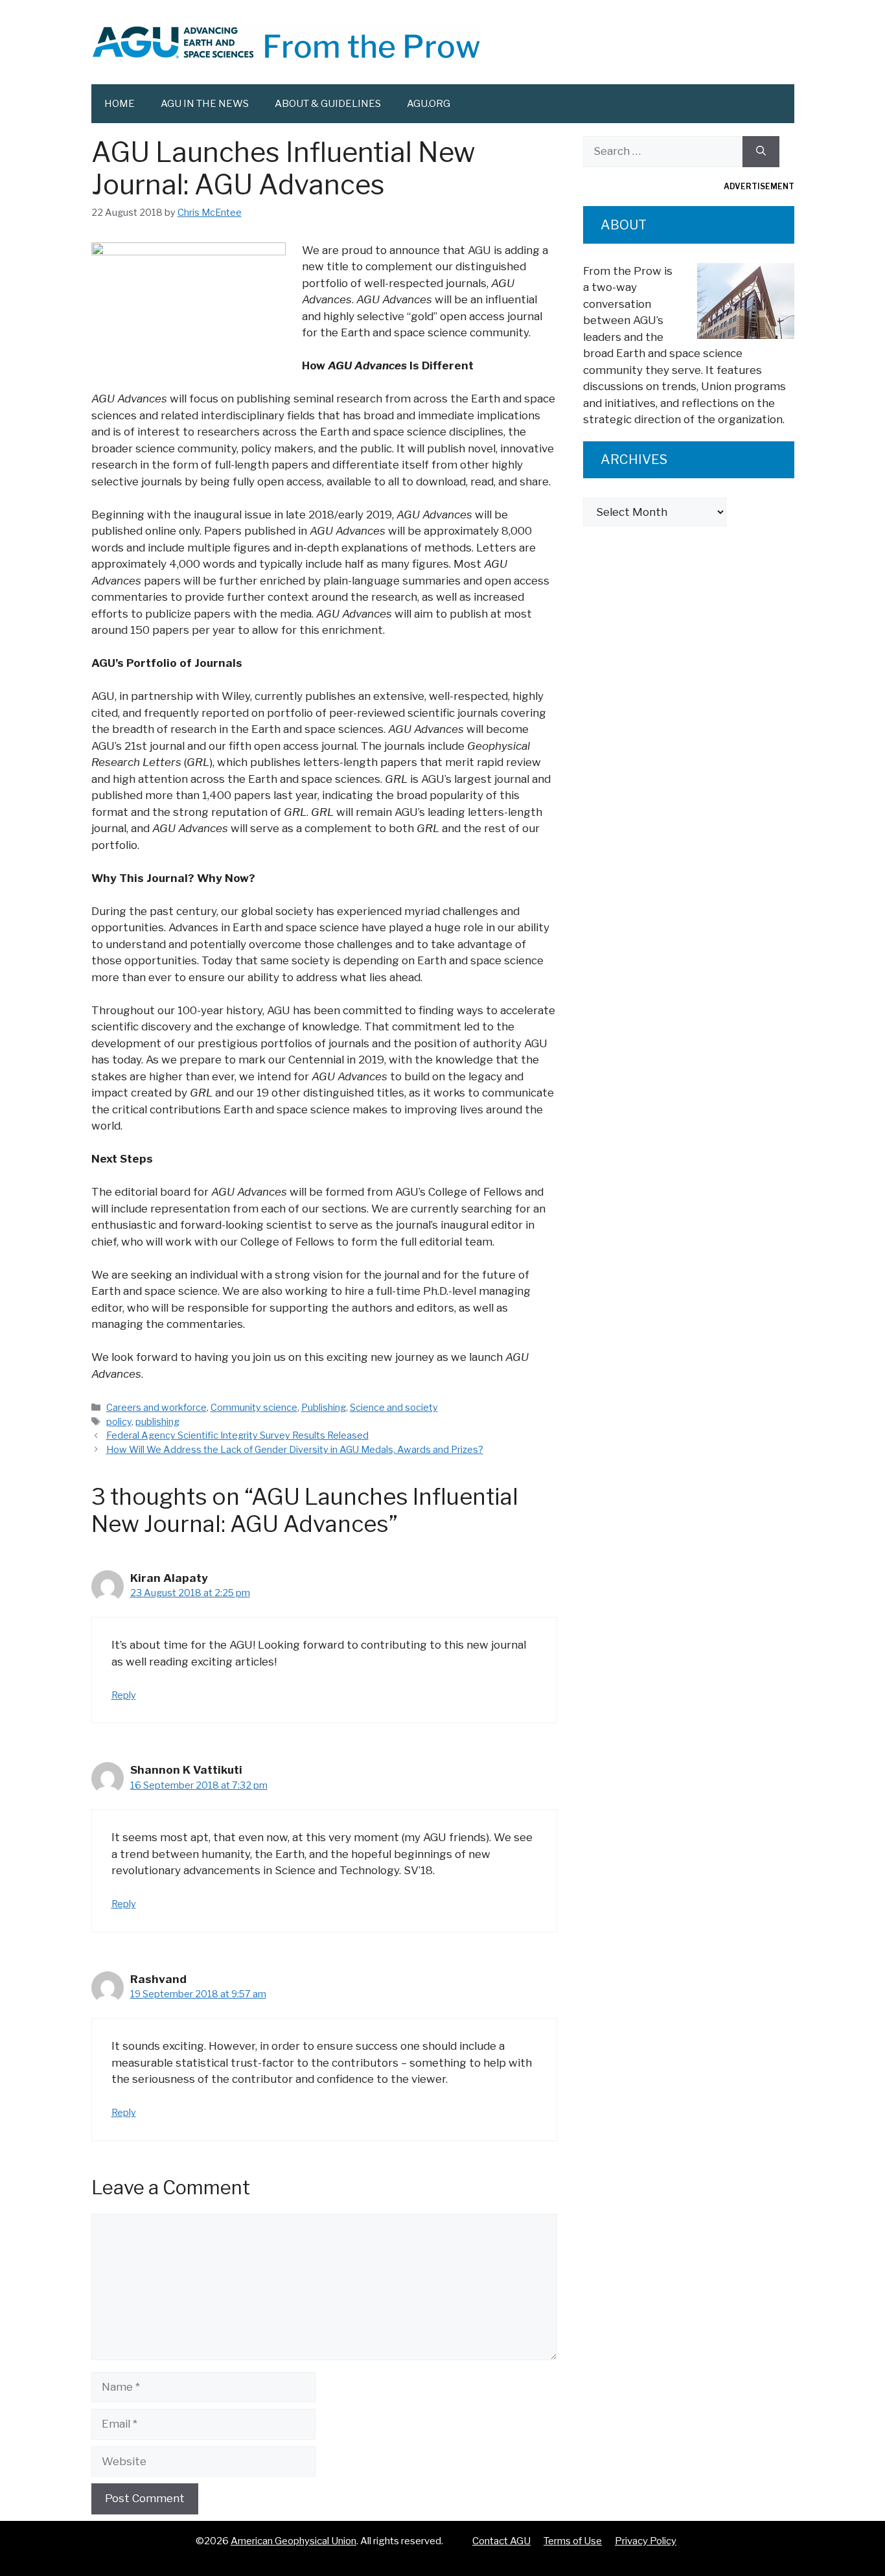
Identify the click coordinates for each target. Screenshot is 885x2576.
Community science (254, 1408)
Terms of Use (573, 2541)
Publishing (324, 1408)
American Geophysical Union (293, 2541)
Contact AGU (501, 2541)
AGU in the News (205, 104)
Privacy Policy (646, 2541)
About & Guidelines (328, 104)
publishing (157, 1422)
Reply (124, 1695)
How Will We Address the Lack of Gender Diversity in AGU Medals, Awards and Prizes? (295, 1450)
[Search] (761, 152)
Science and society (394, 1408)
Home (120, 104)
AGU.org (429, 104)
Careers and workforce (156, 1408)
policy (119, 1422)
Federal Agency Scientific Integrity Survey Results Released (237, 1435)
